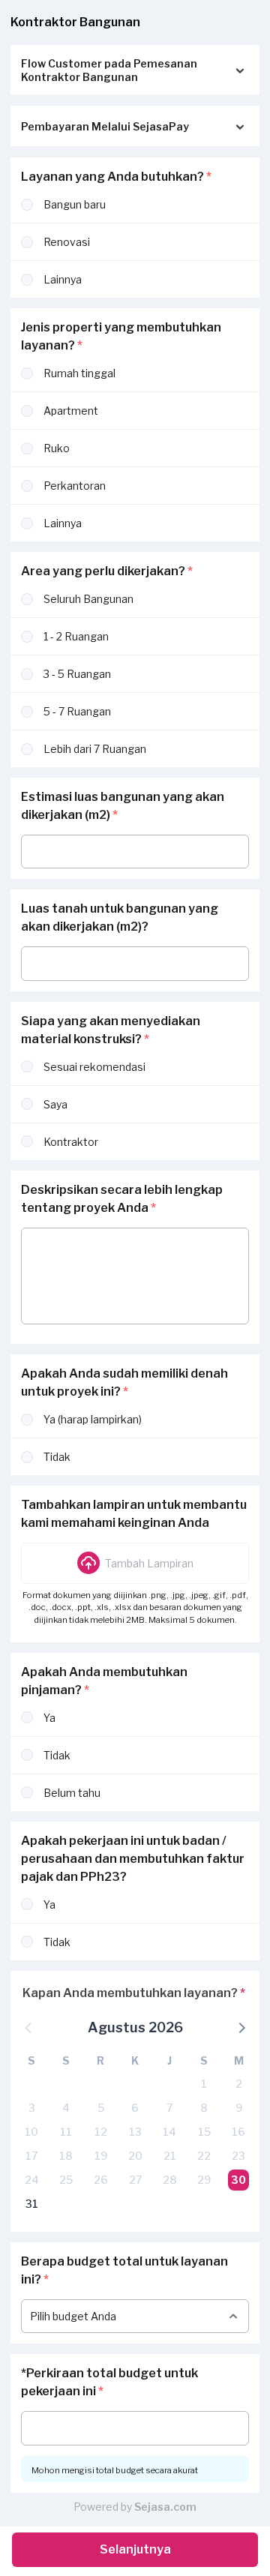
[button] (135, 1563)
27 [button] (135, 2180)
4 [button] (66, 2108)
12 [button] (101, 2132)
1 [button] (204, 2084)
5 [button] (101, 2108)
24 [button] (32, 2180)
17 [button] (31, 2156)
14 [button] (169, 2132)
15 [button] (204, 2132)
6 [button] (135, 2108)
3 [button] (32, 2108)
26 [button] (101, 2180)
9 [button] (239, 2108)
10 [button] (31, 2132)
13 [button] (135, 2132)
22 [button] (204, 2156)
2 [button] (239, 2084)
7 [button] (169, 2108)
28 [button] (170, 2180)
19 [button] (101, 2156)
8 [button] (204, 2108)
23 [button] (238, 2156)
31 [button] (32, 2204)
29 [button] (204, 2180)
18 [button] (66, 2156)
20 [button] (135, 2156)
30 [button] (238, 2180)
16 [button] (238, 2132)
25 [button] (66, 2180)
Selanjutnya (135, 2549)
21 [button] (170, 2156)
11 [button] (66, 2132)
